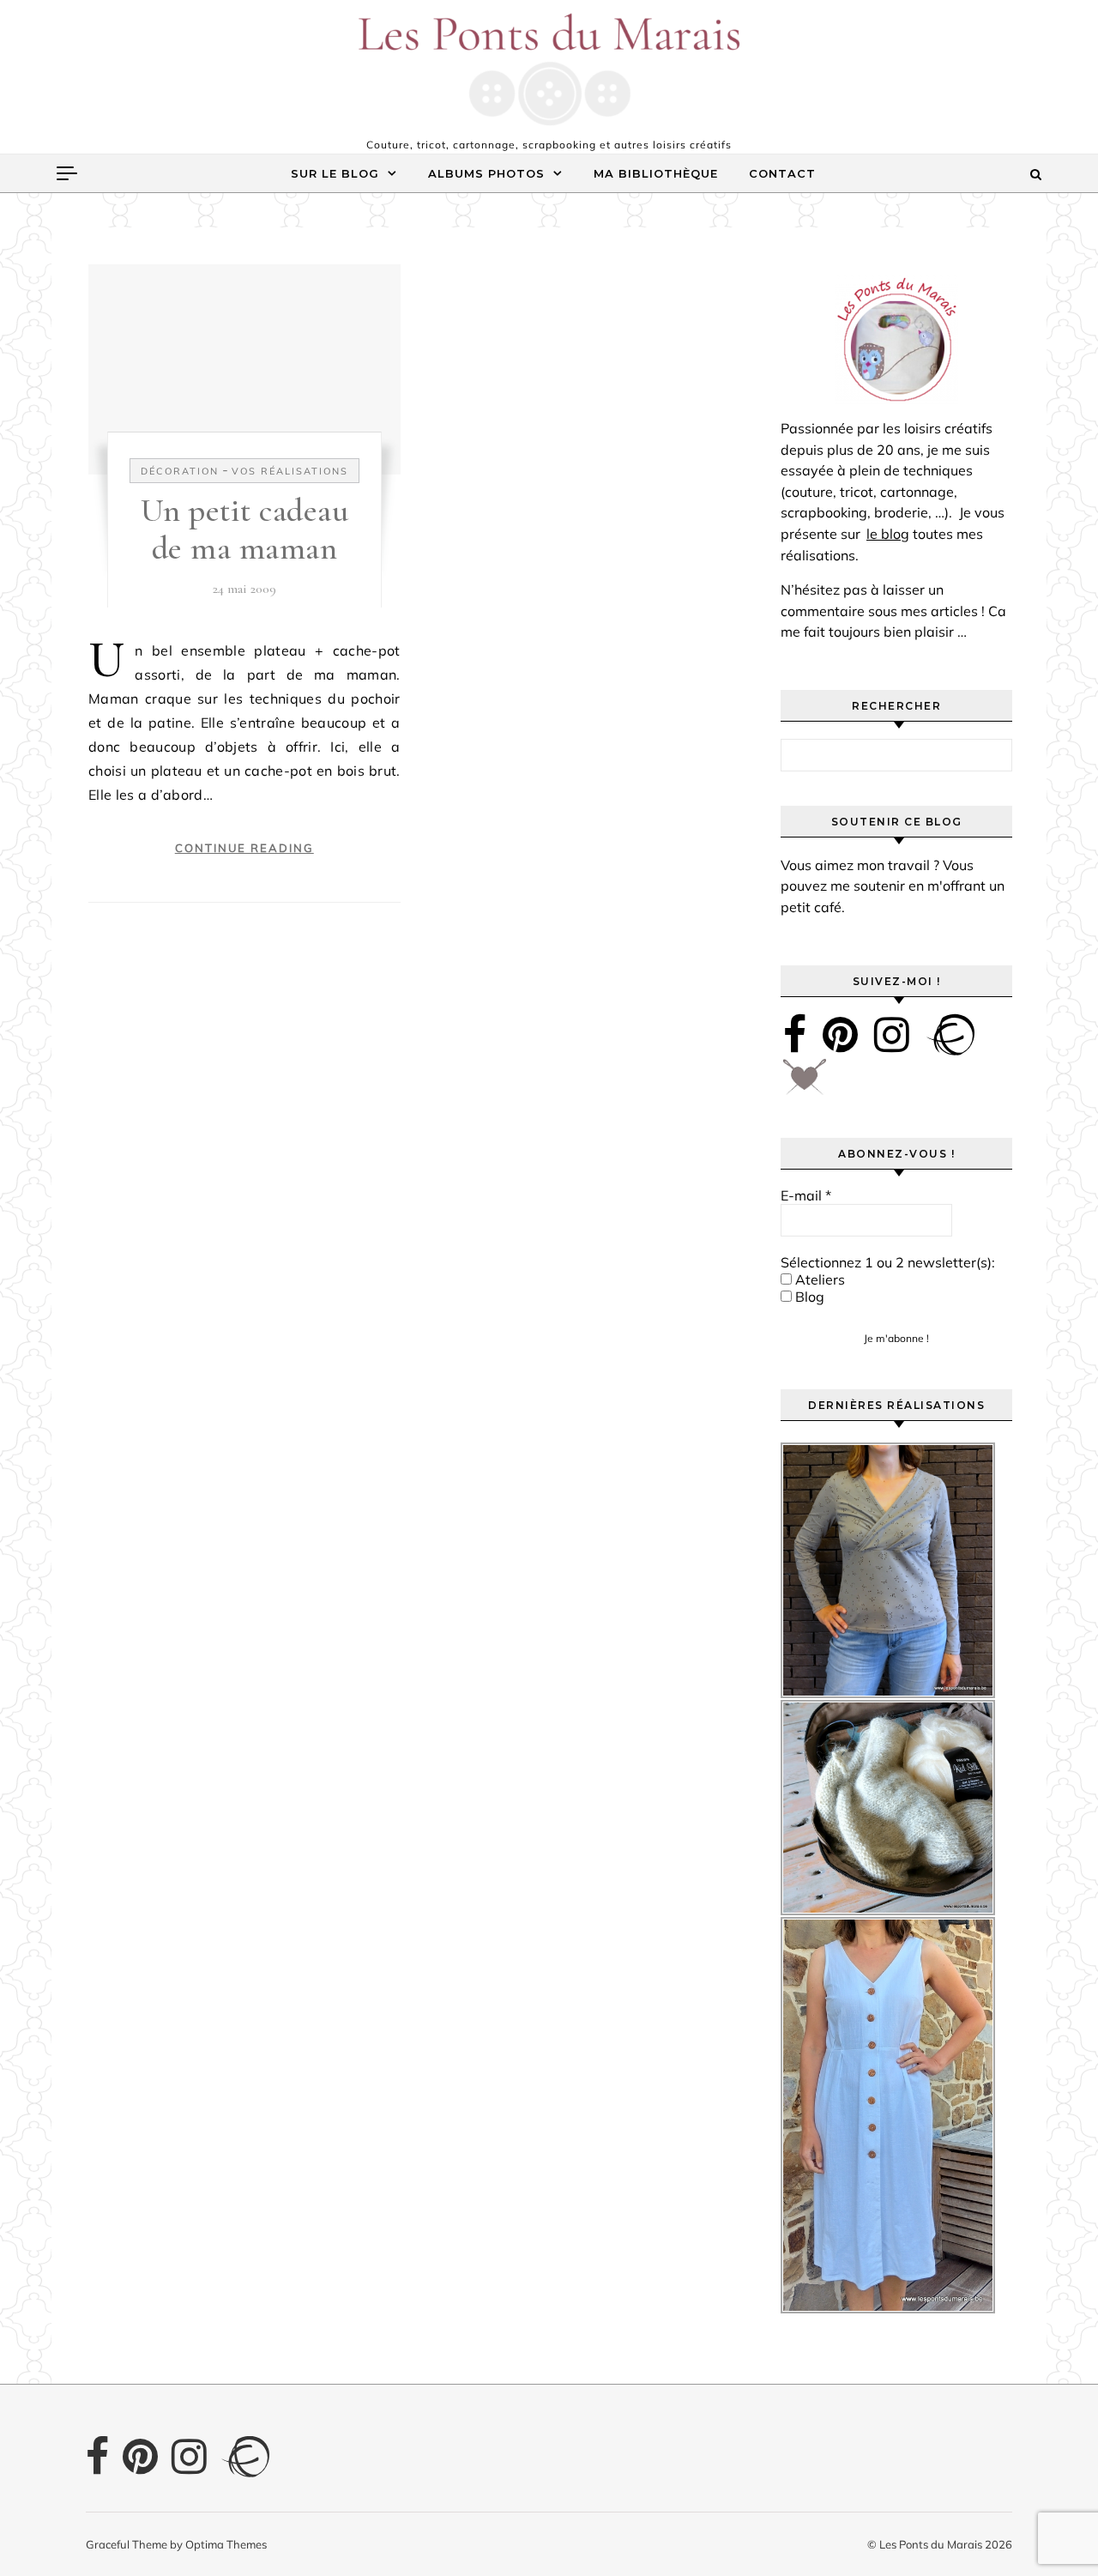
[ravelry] (950, 1034)
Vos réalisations (290, 471)
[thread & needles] (805, 1083)
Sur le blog (335, 173)
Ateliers (818, 1279)
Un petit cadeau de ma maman (245, 529)
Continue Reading (244, 848)
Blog (808, 1297)
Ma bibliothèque (656, 173)
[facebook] (795, 1034)
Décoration (180, 471)
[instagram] (892, 1034)
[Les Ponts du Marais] (549, 70)
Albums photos (486, 173)
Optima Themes (226, 2544)
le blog (888, 534)
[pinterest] (840, 1034)
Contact (782, 173)
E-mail (806, 1195)
